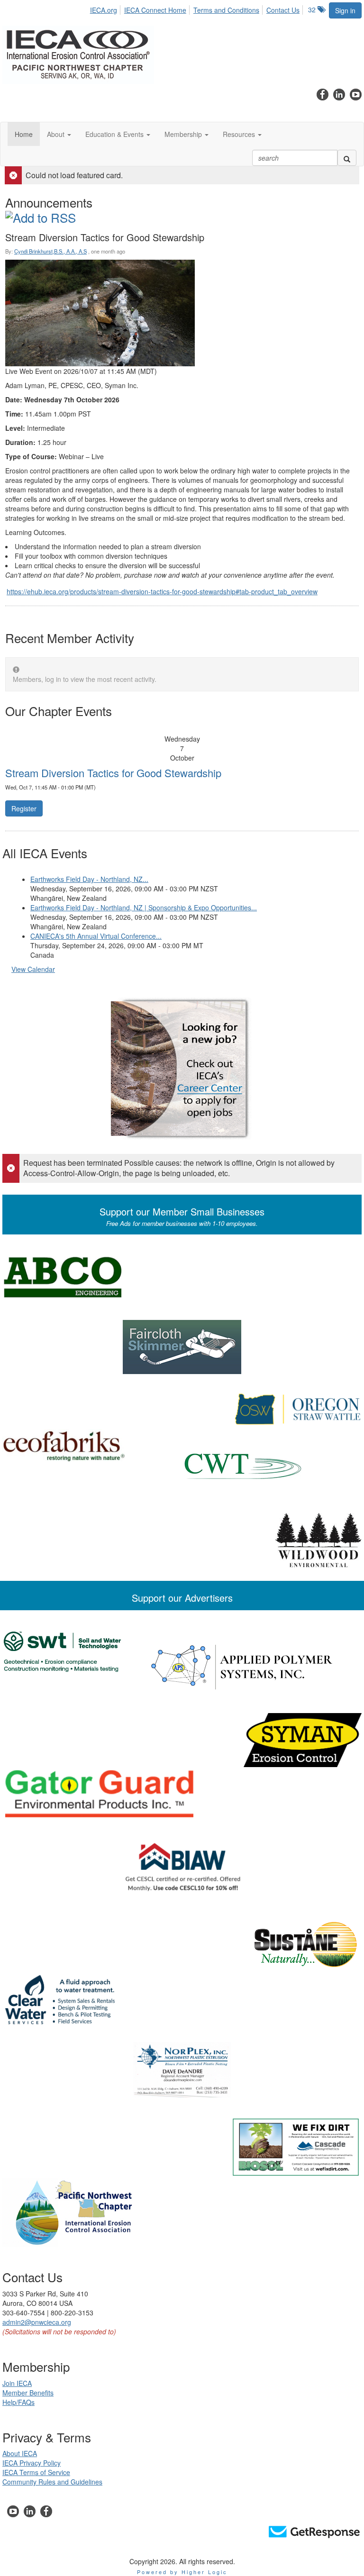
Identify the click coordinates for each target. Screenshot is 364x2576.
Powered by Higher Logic (182, 2572)
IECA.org (104, 10)
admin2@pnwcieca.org (37, 2322)
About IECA (20, 2453)
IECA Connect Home (155, 10)
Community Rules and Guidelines (52, 2482)
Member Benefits (28, 2393)
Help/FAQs (18, 2402)
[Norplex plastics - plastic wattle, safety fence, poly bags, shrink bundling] (182, 2070)
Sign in (345, 10)
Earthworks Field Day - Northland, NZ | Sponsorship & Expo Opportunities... (144, 907)
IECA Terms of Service (36, 2472)
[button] (59, 134)
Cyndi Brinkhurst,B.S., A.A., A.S (50, 251)
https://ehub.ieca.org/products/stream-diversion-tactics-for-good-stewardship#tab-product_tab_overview (162, 591)
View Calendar (33, 969)
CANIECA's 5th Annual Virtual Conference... (96, 936)
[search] (347, 158)
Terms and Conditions (226, 10)
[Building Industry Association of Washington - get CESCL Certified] (182, 1867)
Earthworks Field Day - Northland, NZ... (89, 879)
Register (24, 808)
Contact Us (283, 10)
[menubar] (197, 9)
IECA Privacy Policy (32, 2463)
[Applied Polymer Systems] (182, 1666)
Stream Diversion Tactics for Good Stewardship (113, 773)
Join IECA (17, 2383)
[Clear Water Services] (182, 2000)
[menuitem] (106, 9)
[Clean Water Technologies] (182, 1466)
